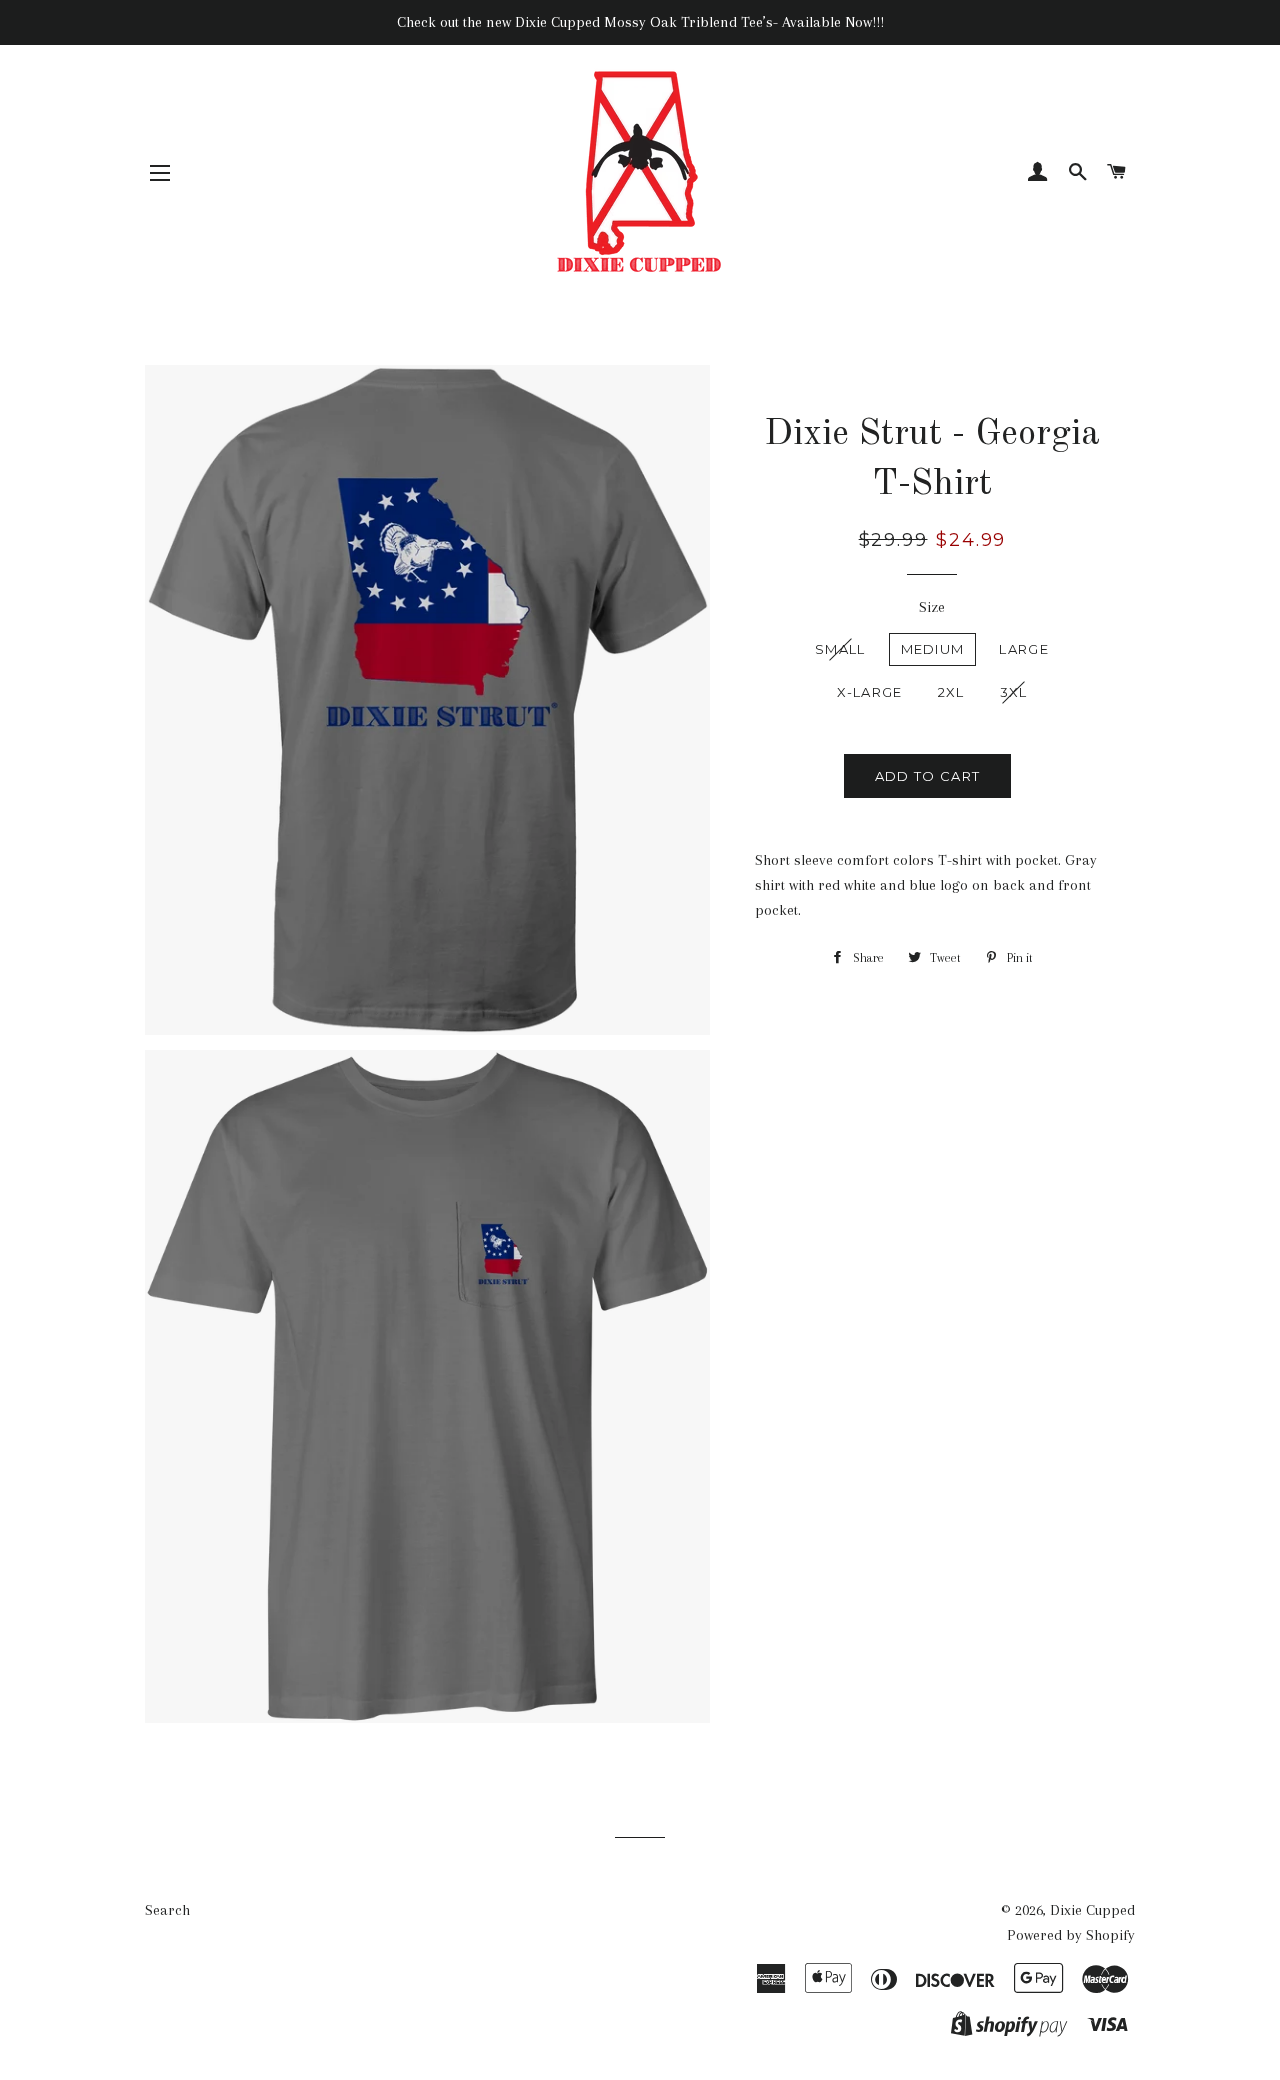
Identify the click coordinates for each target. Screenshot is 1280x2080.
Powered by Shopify (1071, 1935)
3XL (1014, 692)
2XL (951, 692)
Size (932, 607)
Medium (933, 649)
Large (1024, 649)
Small (840, 649)
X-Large (870, 692)
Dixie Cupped (1092, 1910)
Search (167, 1910)
